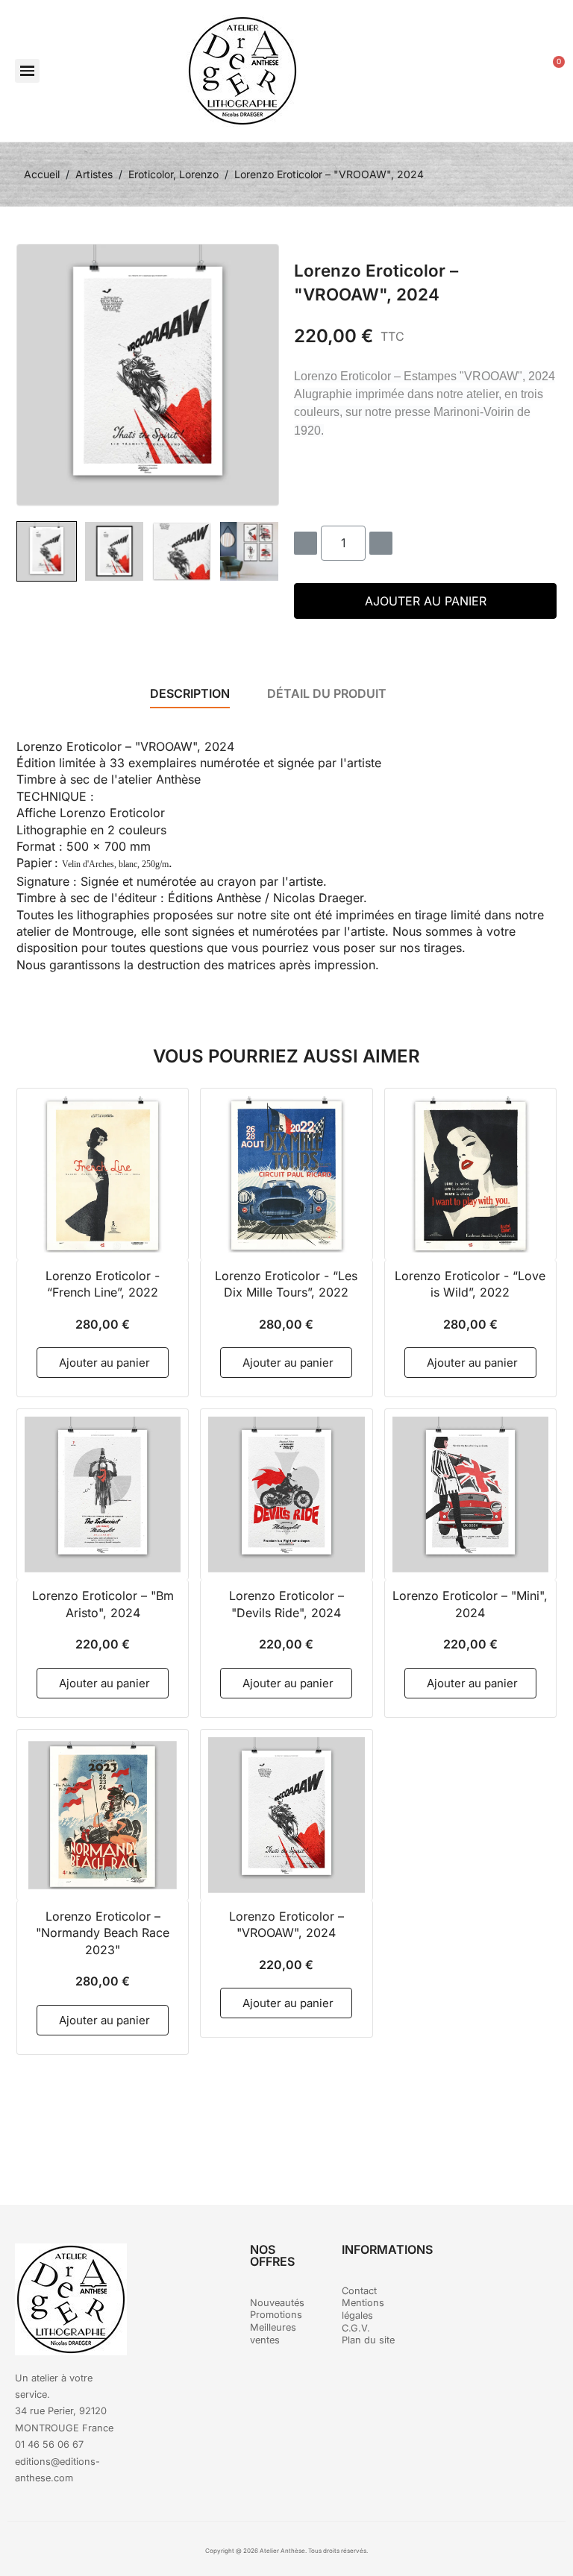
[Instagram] (516, 2262)
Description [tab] (190, 693)
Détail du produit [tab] (327, 693)
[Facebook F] (475, 2262)
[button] (27, 71)
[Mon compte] (516, 71)
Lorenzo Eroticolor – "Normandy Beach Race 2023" (103, 1933)
